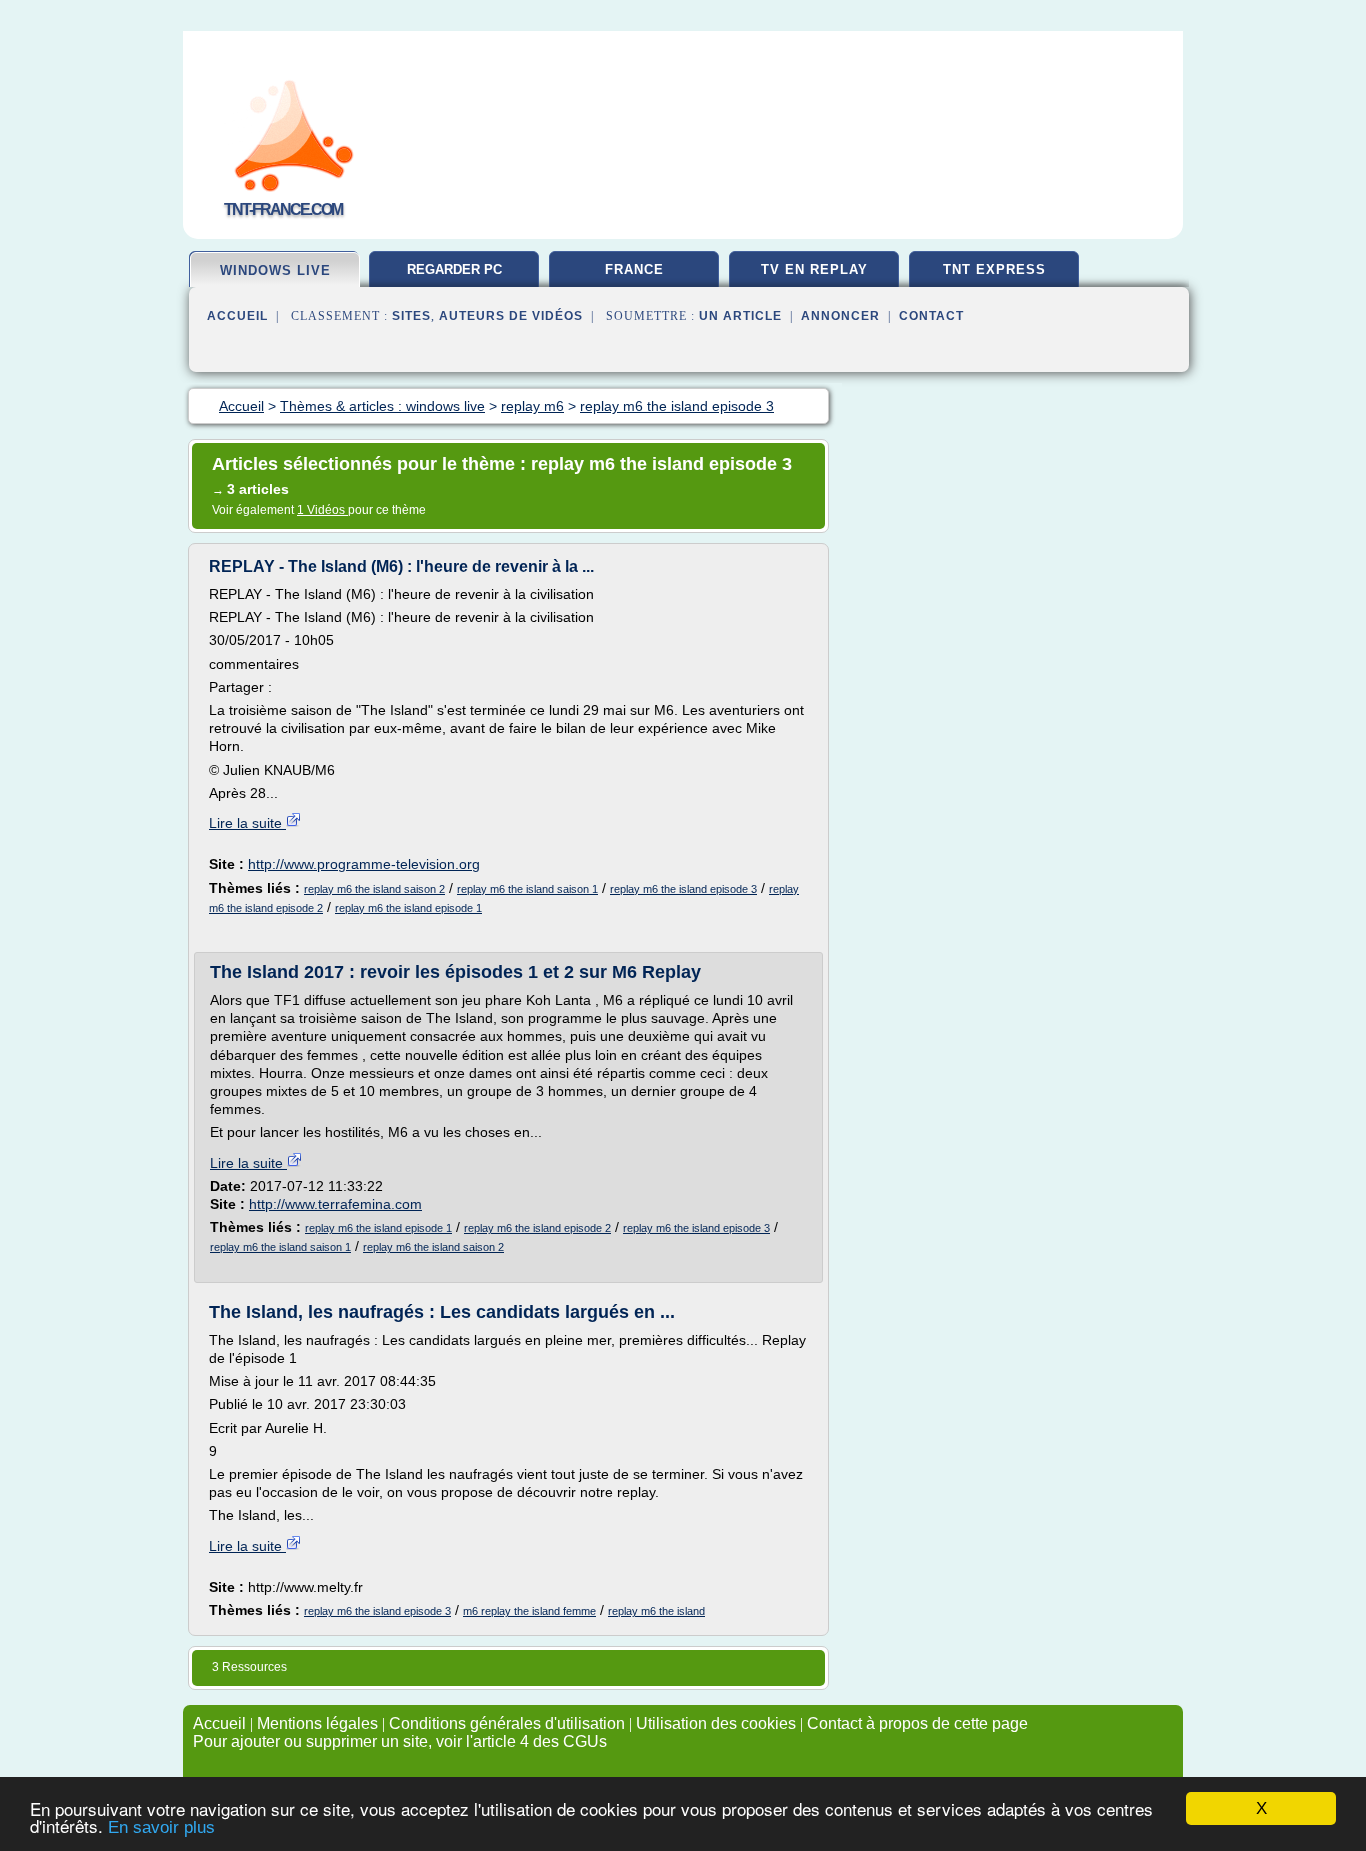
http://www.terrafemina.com (335, 1204)
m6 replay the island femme (529, 1611)
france (634, 269)
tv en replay (814, 269)
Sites (411, 316)
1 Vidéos (322, 510)
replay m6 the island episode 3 (683, 889)
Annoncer (840, 316)
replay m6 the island (656, 1611)
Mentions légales (317, 1723)
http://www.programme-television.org (364, 864)
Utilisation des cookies (716, 1723)
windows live (275, 270)
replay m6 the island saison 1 (527, 889)
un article (740, 316)
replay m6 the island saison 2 (374, 889)
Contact (931, 316)
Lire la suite (247, 823)
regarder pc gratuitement (454, 277)
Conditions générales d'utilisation (507, 1723)
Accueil (237, 316)
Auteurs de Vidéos (511, 316)
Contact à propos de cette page (917, 1723)
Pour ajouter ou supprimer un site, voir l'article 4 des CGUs (400, 1741)
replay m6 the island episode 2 (537, 1228)
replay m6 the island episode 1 (408, 908)
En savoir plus (161, 1827)
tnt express (994, 269)
